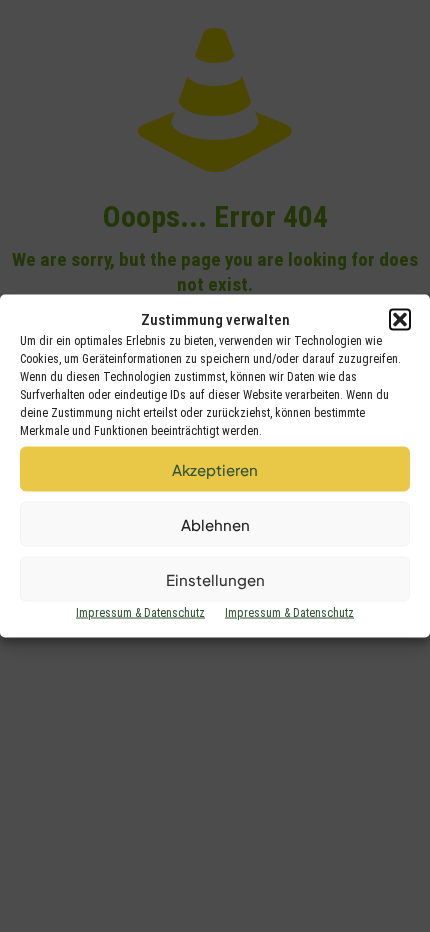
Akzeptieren (215, 468)
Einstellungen (215, 578)
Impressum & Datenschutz (140, 613)
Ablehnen (215, 523)
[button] (400, 320)
